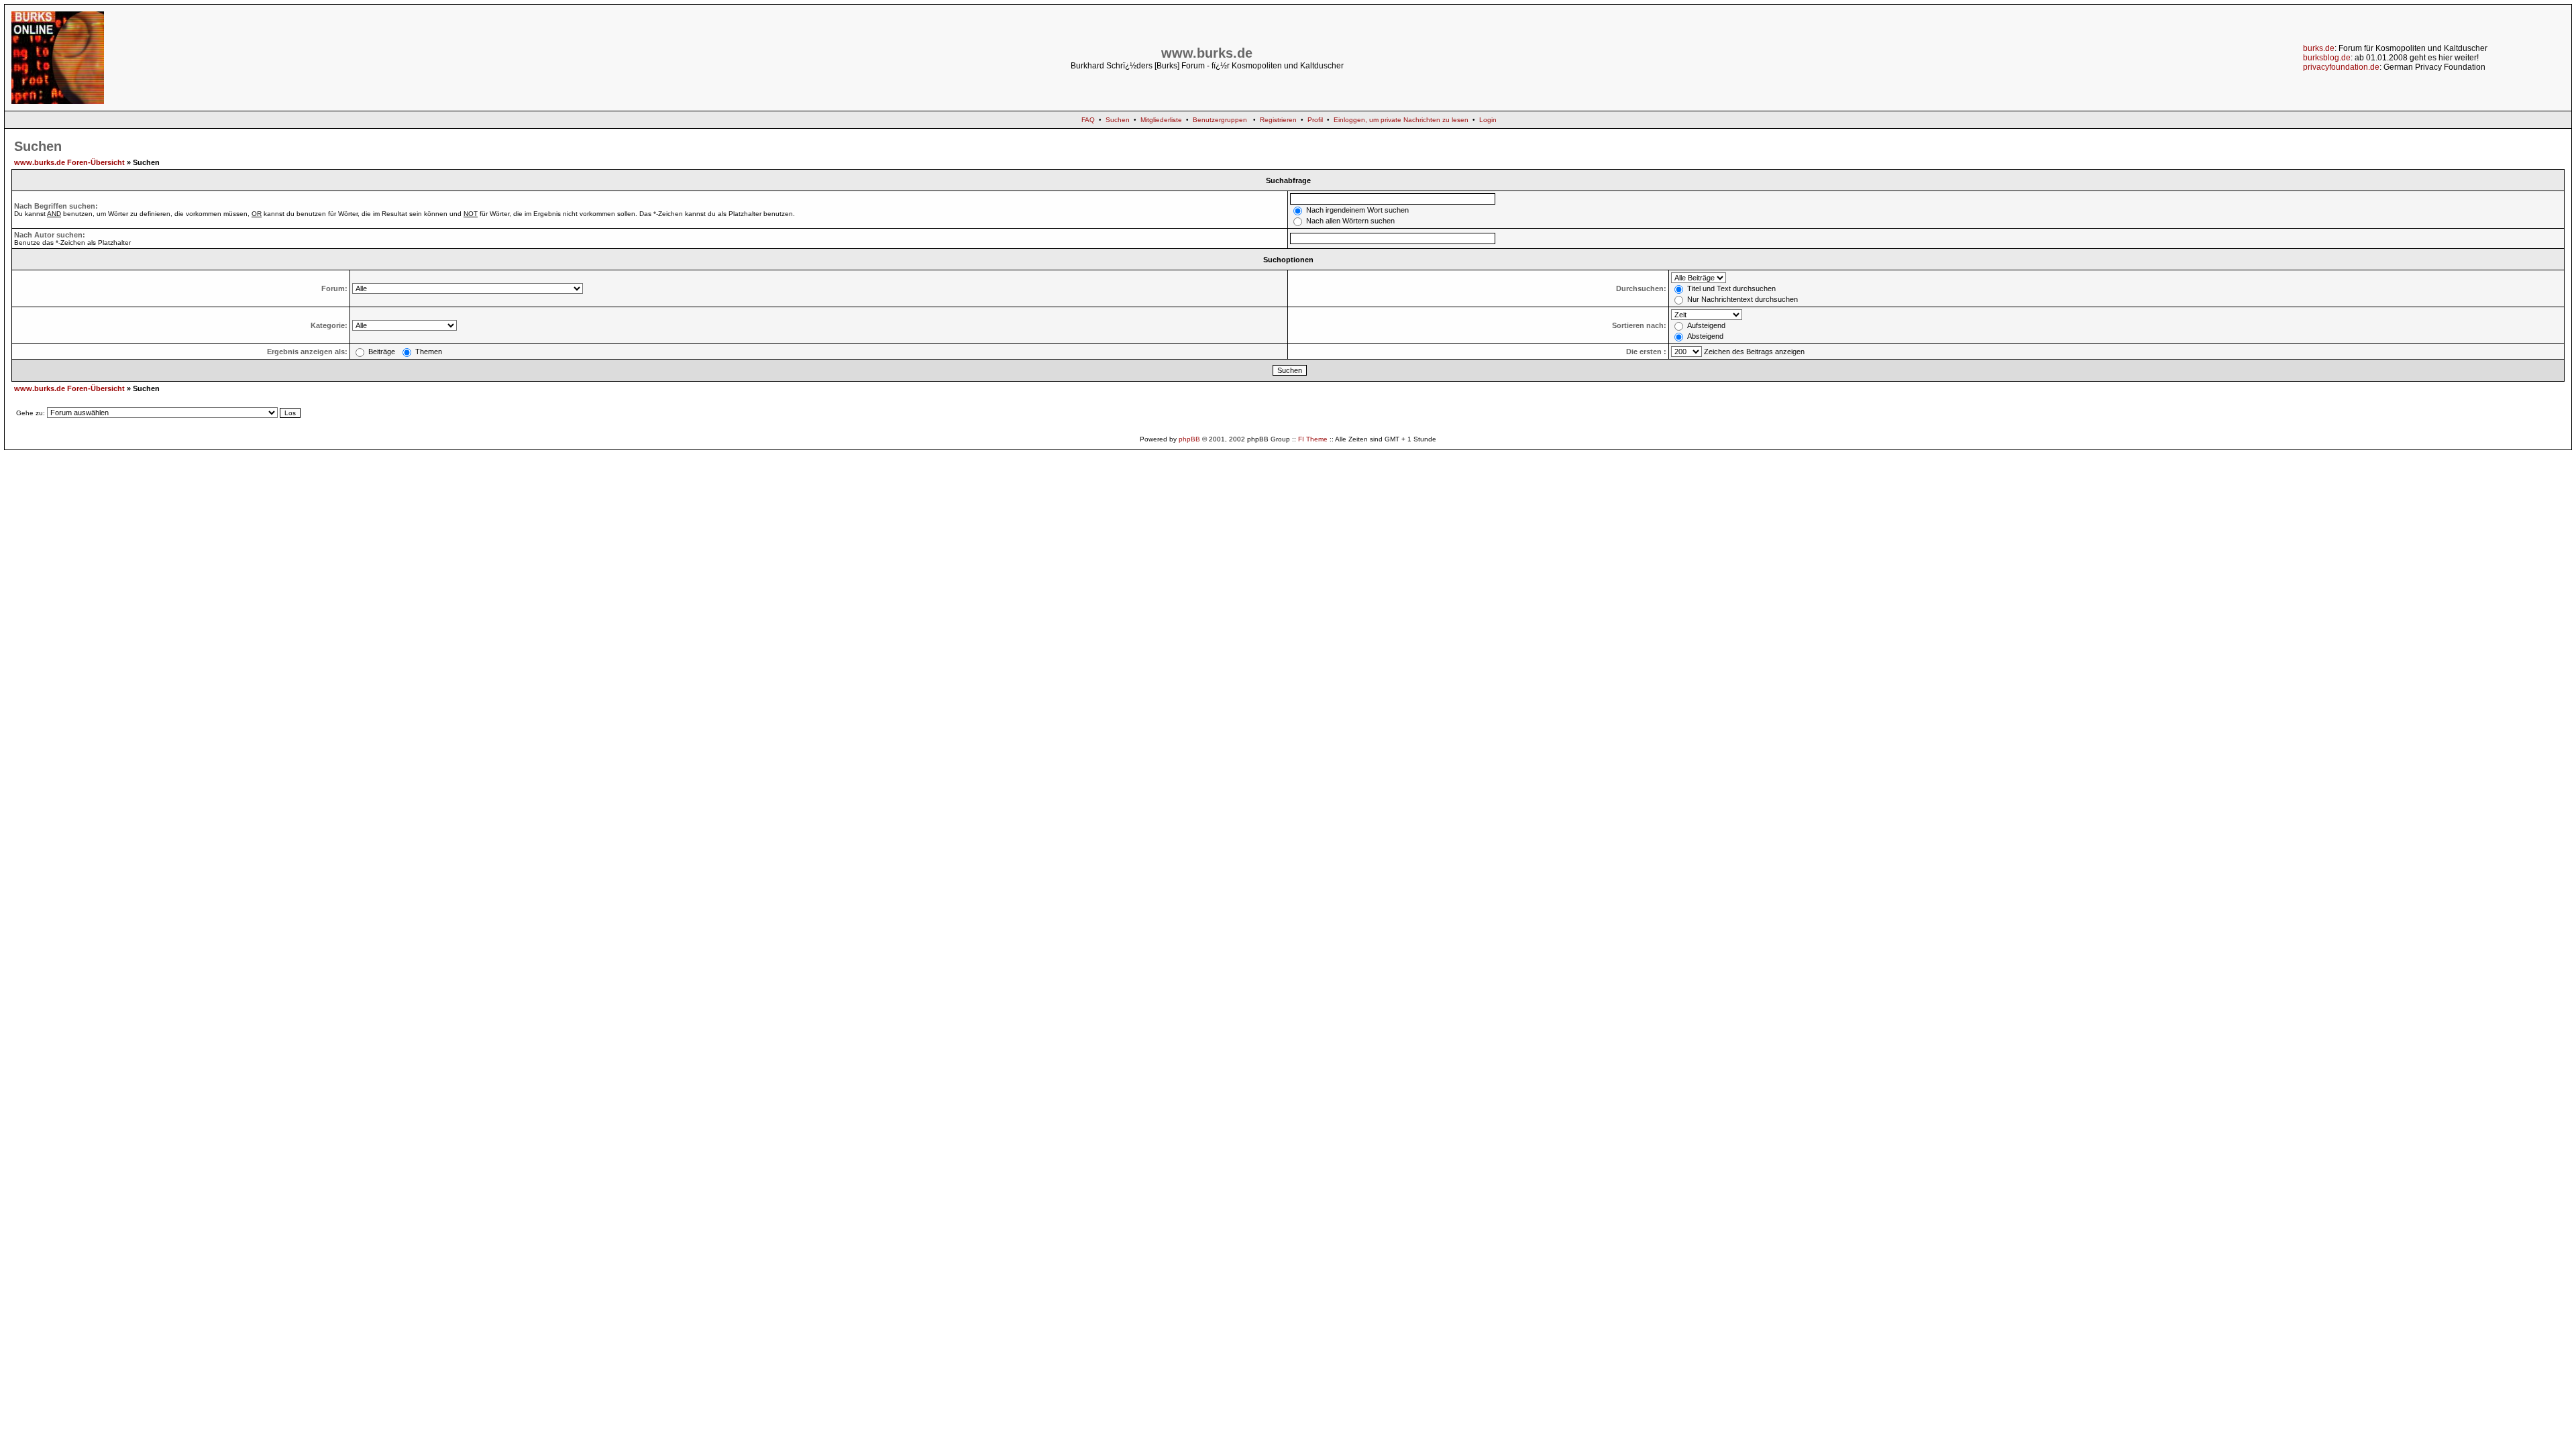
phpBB (1189, 439)
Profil (1315, 120)
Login (1488, 120)
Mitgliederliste (1161, 120)
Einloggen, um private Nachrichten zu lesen (1401, 120)
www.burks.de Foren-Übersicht (69, 162)
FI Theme (1313, 439)
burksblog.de (2327, 58)
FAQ (1088, 120)
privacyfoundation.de (2341, 67)
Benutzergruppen (1220, 120)
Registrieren (1278, 120)
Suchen (1118, 120)
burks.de (2319, 48)
